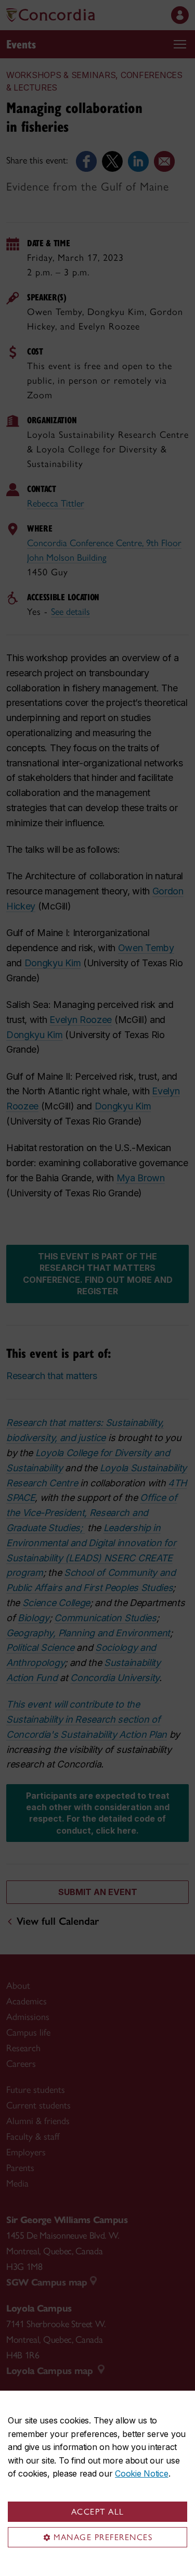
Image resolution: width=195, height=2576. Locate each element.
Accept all (98, 2512)
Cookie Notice (141, 2473)
